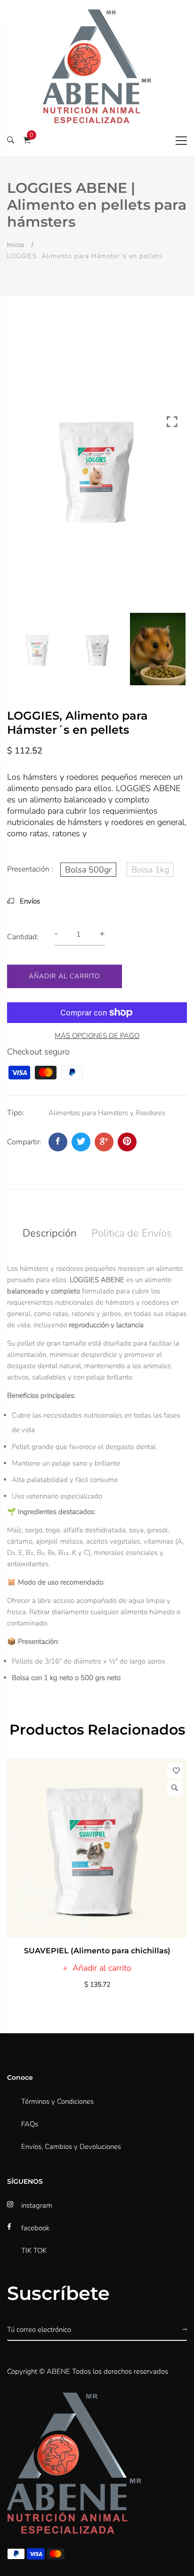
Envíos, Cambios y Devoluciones (71, 2147)
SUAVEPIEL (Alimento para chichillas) (97, 1951)
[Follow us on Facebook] (58, 1142)
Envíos (29, 901)
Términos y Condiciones (57, 2101)
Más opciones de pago (97, 1036)
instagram (37, 2205)
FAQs (30, 2124)
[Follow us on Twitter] (81, 1142)
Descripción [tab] (49, 1233)
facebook (35, 2228)
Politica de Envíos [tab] (132, 1233)
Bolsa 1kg (150, 870)
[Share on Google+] (104, 1142)
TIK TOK (34, 2251)
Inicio (16, 245)
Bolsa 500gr (88, 870)
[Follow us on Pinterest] (127, 1142)
